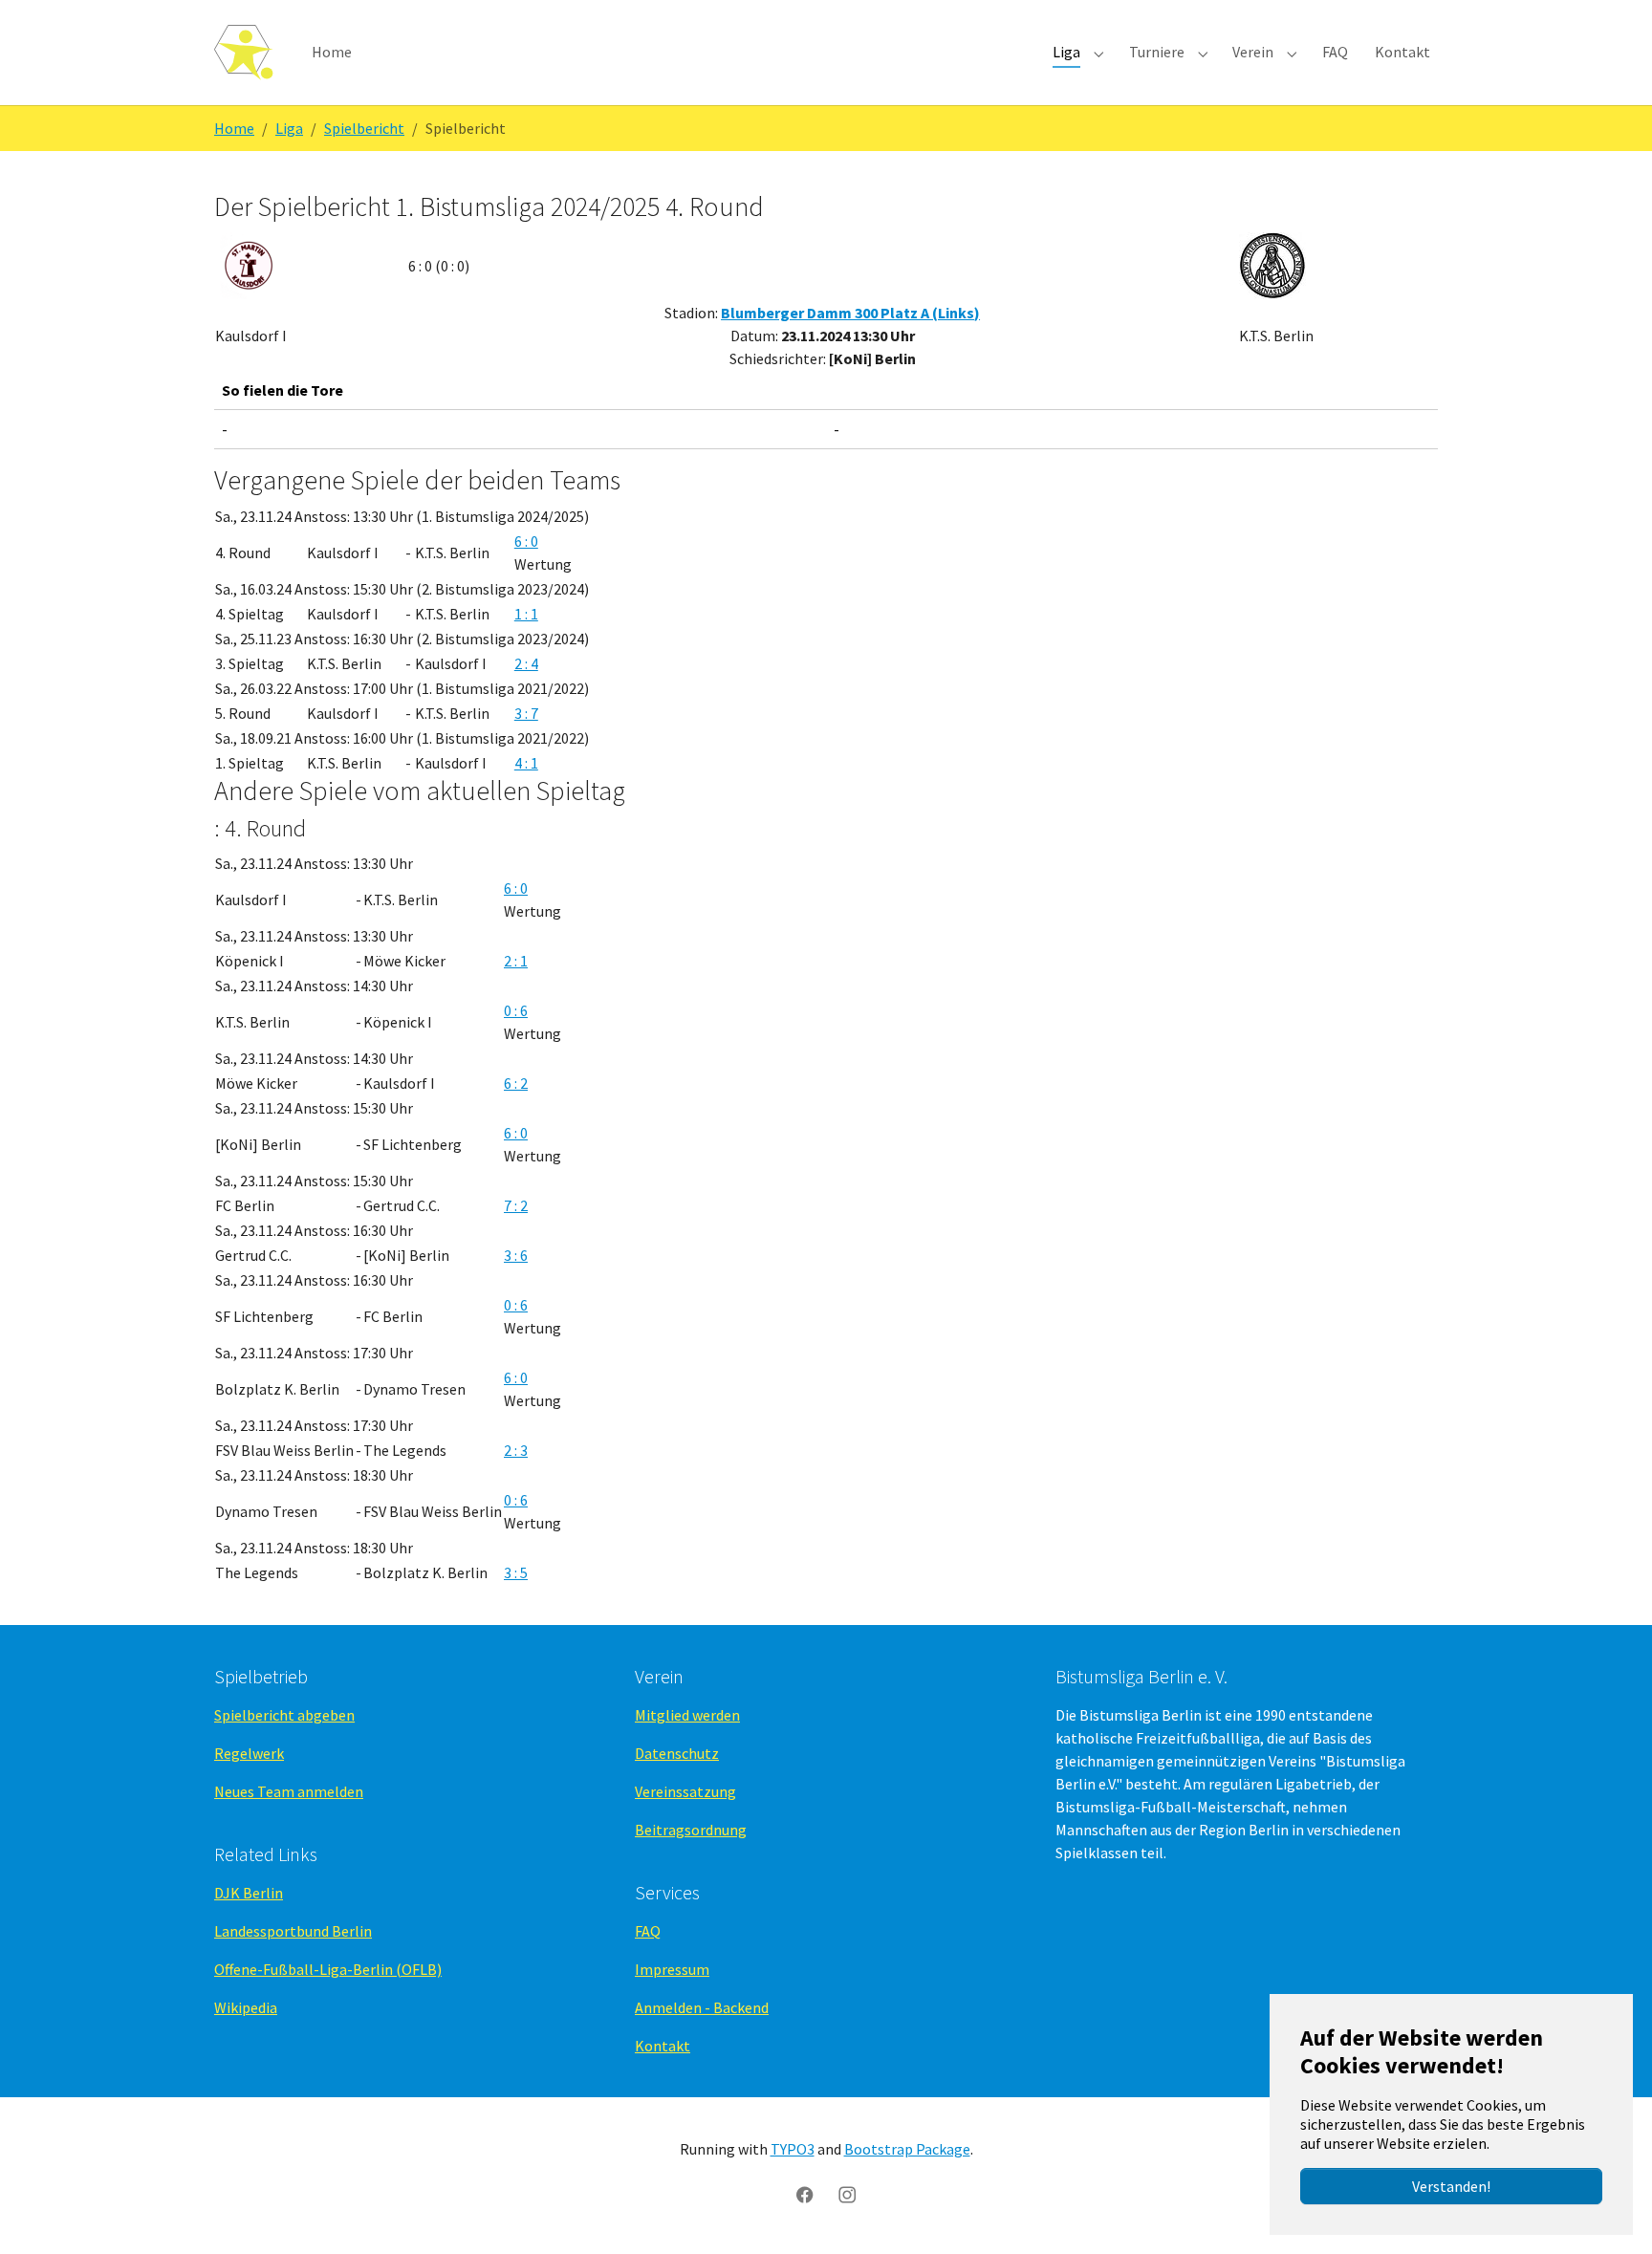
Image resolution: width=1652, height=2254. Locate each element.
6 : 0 (526, 541)
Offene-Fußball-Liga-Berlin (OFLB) (328, 1969)
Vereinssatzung (685, 1791)
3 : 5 (516, 1572)
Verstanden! (1451, 2186)
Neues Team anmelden (289, 1791)
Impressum (672, 1969)
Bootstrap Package (907, 2149)
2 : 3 (516, 1450)
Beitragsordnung (691, 1830)
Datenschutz (677, 1753)
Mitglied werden (687, 1715)
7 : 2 (516, 1205)
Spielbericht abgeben (284, 1715)
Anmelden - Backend (702, 2007)
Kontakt (663, 2046)
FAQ (648, 1931)
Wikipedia (246, 2007)
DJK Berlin (249, 1893)
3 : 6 (516, 1255)
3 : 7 (526, 713)
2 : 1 (516, 961)
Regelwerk (249, 1753)
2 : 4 (526, 663)
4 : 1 (526, 763)
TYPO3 (793, 2149)
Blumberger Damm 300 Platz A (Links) (850, 313)
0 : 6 (516, 1010)
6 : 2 (516, 1083)
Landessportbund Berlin (293, 1931)
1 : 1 (526, 614)
